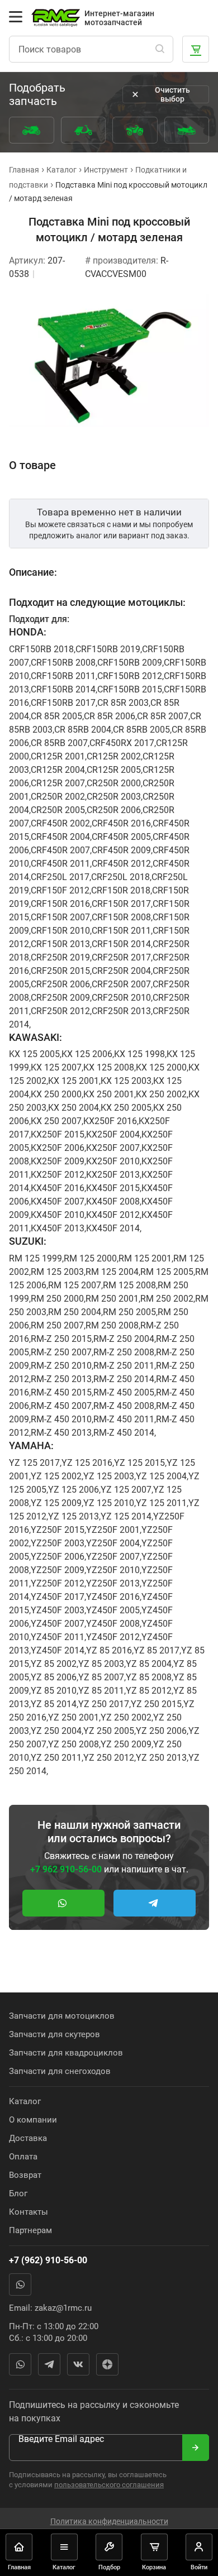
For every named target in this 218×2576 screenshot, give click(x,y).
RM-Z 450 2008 (124, 1406)
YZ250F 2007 (113, 1557)
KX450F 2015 (113, 1188)
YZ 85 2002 (54, 1664)
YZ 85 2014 (54, 1704)
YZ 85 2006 (54, 1677)
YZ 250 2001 (74, 1717)
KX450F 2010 (58, 1215)
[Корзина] (196, 49)
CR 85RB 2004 (83, 730)
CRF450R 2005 (121, 837)
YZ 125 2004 (161, 1476)
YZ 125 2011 (161, 1503)
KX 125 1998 (139, 1054)
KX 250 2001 (109, 1094)
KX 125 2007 (56, 1067)
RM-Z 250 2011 (124, 1366)
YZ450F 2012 (113, 1637)
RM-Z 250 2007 (61, 1352)
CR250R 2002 (58, 797)
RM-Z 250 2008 (124, 1352)
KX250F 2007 (113, 1148)
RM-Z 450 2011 (124, 1419)
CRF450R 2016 (121, 823)
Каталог (25, 2101)
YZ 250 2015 (156, 1704)
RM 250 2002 (167, 1299)
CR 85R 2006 (110, 716)
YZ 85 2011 (101, 1691)
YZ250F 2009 (58, 1570)
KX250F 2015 (58, 1134)
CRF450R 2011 (60, 864)
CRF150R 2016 (60, 904)
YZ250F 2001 (113, 1530)
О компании (33, 2120)
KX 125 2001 (74, 1081)
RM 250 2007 (57, 1325)
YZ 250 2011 (56, 1758)
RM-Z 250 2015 (61, 1339)
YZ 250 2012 (109, 1758)
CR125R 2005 (114, 770)
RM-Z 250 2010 (61, 1366)
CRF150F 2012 (60, 890)
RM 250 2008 (112, 1325)
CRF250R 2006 (60, 984)
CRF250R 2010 (121, 998)
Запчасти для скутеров (54, 2034)
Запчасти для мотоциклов (62, 2016)
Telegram (49, 2364)
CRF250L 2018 (120, 877)
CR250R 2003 (114, 797)
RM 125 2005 (167, 1272)
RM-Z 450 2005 (124, 1392)
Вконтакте (78, 2364)
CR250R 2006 (114, 810)
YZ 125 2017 (34, 1463)
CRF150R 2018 (121, 890)
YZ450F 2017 (58, 1597)
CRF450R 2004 (60, 837)
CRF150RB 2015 (130, 689)
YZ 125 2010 (109, 1503)
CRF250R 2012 (60, 1011)
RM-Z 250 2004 (124, 1339)
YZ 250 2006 (161, 1731)
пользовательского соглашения (109, 2485)
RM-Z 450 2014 (124, 1433)
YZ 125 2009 (56, 1503)
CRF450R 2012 (121, 864)
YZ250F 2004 (113, 1543)
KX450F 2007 (58, 1201)
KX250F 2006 (58, 1148)
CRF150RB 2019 (108, 649)
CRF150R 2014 (121, 944)
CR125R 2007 (58, 783)
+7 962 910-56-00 (66, 1869)
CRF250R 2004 (121, 971)
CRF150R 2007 (60, 917)
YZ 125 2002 (56, 1476)
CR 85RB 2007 (59, 743)
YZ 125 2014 (126, 1516)
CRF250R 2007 (121, 984)
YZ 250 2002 (126, 1717)
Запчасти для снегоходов (60, 2071)
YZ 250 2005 (109, 1731)
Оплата (23, 2157)
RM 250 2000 (57, 1299)
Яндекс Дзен (107, 2364)
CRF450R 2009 (121, 850)
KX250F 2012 (58, 1175)
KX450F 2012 (113, 1215)
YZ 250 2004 (56, 1731)
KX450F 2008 (113, 1201)
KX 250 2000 (56, 1094)
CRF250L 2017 (60, 877)
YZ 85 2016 (109, 1650)
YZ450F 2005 (113, 1610)
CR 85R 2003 (123, 703)
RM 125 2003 (57, 1272)
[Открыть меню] (16, 17)
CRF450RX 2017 (122, 743)
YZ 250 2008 (74, 1744)
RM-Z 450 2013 (61, 1433)
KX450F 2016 (58, 1188)
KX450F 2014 (113, 1228)
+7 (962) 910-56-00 (48, 2260)
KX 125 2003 (126, 1081)
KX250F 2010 (113, 1161)
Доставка (28, 2138)
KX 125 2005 (34, 1054)
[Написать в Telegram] (155, 1903)
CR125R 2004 (58, 770)
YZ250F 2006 (58, 1557)
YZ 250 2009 (126, 1744)
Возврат (25, 2175)
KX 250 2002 (161, 1094)
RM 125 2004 (112, 1272)
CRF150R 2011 (121, 931)
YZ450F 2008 (113, 1624)
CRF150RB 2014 (63, 689)
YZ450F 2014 (58, 1650)
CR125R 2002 (114, 756)
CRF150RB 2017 (63, 703)
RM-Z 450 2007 (61, 1406)
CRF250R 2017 (121, 957)
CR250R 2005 (58, 810)
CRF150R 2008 (121, 917)
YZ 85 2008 (149, 1677)
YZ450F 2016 (113, 1597)
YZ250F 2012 (58, 1583)
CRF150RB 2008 (63, 663)
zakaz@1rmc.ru (63, 2308)
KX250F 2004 (113, 1134)
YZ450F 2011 (58, 1637)
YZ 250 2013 (161, 1758)
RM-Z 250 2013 (61, 1379)
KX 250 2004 (74, 1108)
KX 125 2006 (87, 1054)
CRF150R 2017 (121, 904)
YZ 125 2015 (139, 1463)
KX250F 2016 (110, 1121)
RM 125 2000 (90, 1258)
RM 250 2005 (129, 1312)
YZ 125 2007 (126, 1490)
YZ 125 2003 (109, 1476)
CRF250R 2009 (60, 998)
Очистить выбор (172, 94)
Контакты (29, 2212)
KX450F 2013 (58, 1228)
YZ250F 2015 (58, 1530)
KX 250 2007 (56, 1121)
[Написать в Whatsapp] (63, 1903)
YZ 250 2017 (104, 1704)
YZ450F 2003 (58, 1610)
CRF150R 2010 (60, 931)
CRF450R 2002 (60, 823)
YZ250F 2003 (58, 1543)
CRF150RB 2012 (130, 676)
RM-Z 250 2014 (124, 1379)
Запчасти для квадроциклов (66, 2053)
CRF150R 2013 (60, 944)
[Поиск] (160, 49)
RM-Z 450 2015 (61, 1392)
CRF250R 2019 (60, 957)
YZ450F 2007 (58, 1624)
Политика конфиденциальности (109, 2521)
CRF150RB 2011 (63, 676)
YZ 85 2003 (101, 1664)
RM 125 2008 (129, 1285)
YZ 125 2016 (87, 1463)
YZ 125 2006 (74, 1490)
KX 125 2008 (109, 1067)
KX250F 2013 (113, 1175)
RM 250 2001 (112, 1299)
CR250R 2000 (114, 783)
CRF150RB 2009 (130, 663)
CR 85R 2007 (163, 716)
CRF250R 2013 (121, 1011)
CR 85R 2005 (56, 716)
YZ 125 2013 (74, 1516)
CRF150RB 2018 (41, 649)
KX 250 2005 (126, 1108)
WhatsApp (20, 2285)
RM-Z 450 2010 (61, 1419)
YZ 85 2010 (54, 1691)
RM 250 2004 (75, 1312)
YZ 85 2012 (149, 1691)
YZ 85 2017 (157, 1650)
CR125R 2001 (58, 756)
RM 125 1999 (35, 1258)
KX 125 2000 (161, 1067)
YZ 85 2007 (101, 1677)
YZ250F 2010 (113, 1570)
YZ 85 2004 (149, 1664)
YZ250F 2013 (113, 1583)
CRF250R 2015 (60, 971)
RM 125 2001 (145, 1258)
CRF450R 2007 (60, 850)
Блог (18, 2193)
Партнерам (30, 2230)
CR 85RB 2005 (141, 730)
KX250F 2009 (58, 1161)
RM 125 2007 (75, 1285)
